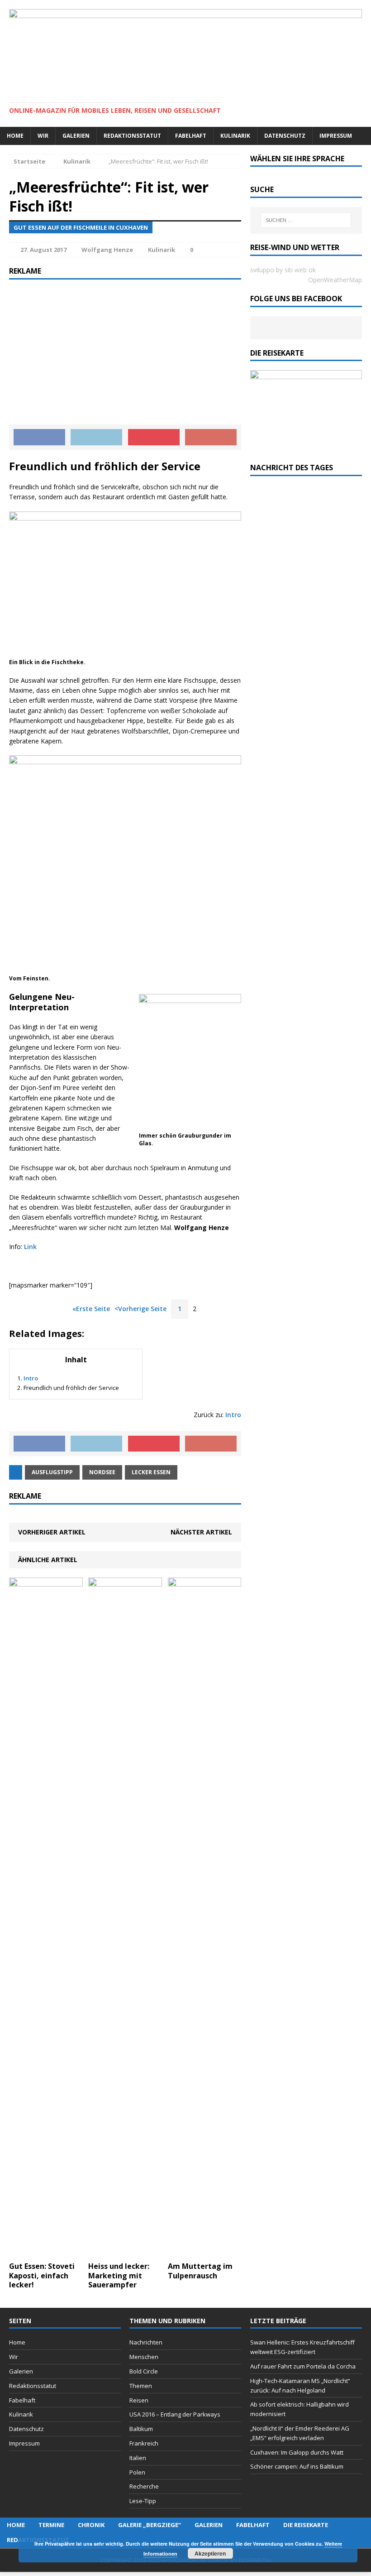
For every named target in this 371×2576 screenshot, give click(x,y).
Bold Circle (144, 2371)
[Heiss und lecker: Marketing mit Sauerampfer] (125, 2251)
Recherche (144, 2486)
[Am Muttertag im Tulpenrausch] (205, 2251)
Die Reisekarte (306, 2525)
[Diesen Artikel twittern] (96, 437)
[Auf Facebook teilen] (39, 437)
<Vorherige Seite (140, 1309)
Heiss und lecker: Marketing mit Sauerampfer (119, 2276)
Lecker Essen (151, 1472)
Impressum (336, 136)
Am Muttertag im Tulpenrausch (200, 2271)
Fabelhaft (191, 136)
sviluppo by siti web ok (283, 270)
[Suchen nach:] (306, 220)
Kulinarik (235, 136)
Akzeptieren (210, 2553)
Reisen (139, 2400)
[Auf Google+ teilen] (211, 437)
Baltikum (141, 2429)
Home (15, 136)
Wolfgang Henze (107, 250)
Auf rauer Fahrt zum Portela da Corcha (303, 2366)
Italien (138, 2458)
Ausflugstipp (52, 1472)
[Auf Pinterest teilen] (154, 437)
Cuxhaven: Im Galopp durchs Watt (297, 2452)
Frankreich (144, 2443)
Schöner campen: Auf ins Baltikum (297, 2466)
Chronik (91, 2525)
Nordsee (102, 1472)
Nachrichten (146, 2342)
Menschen (144, 2357)
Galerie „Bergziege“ (150, 2525)
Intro (31, 1378)
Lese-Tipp (143, 2501)
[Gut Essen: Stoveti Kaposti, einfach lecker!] (46, 2251)
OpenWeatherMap (335, 280)
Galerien (76, 136)
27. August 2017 (43, 250)
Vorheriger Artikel (52, 1532)
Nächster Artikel (201, 1532)
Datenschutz (285, 136)
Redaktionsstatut (132, 136)
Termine (51, 2525)
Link (30, 1247)
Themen (141, 2386)
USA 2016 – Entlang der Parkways (175, 2414)
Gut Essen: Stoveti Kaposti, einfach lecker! (42, 2276)
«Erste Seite (91, 1309)
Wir (43, 136)
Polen (137, 2472)
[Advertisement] (125, 352)
